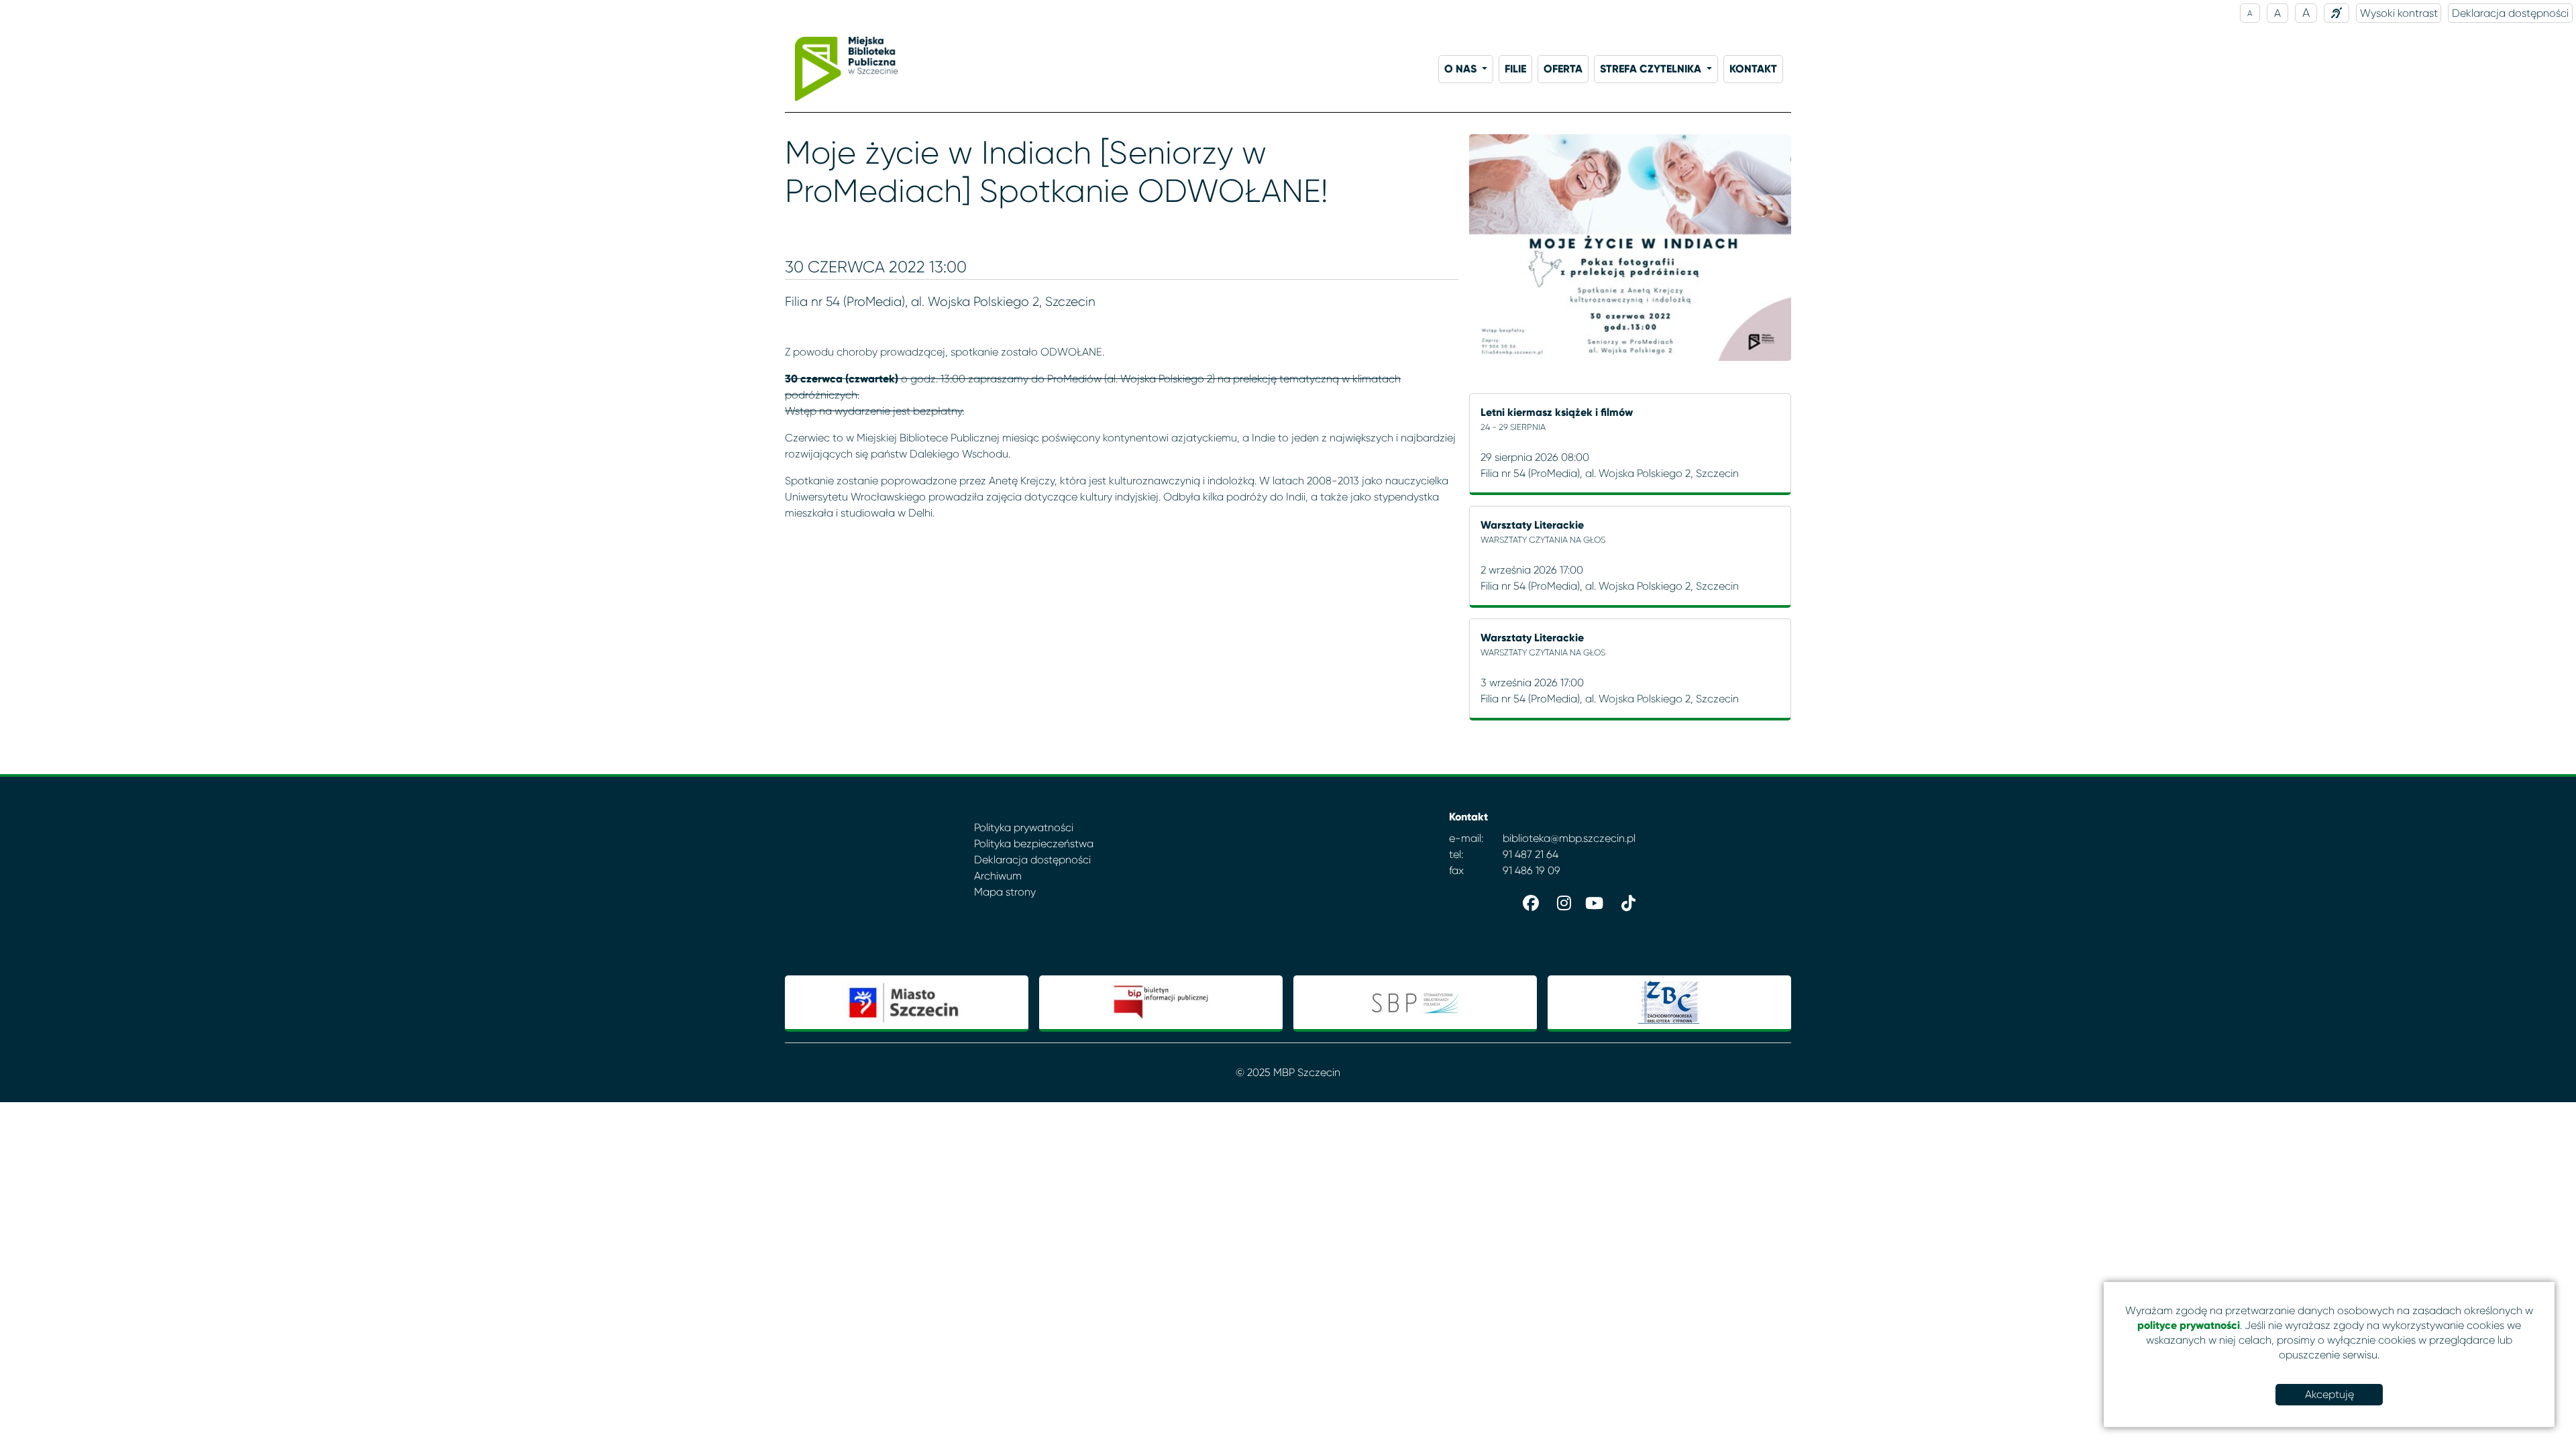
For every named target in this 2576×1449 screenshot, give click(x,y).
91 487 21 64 (1531, 854)
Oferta (1563, 69)
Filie (1515, 69)
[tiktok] (1625, 900)
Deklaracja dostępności (2510, 13)
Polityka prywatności (1024, 827)
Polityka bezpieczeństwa (1034, 844)
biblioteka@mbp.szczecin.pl (1569, 838)
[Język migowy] (2337, 13)
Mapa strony (1005, 892)
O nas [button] (1462, 69)
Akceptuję (2329, 1394)
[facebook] (1528, 900)
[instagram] (1560, 900)
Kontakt (1753, 69)
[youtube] (1593, 900)
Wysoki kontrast (2399, 13)
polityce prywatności (2189, 1325)
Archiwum (998, 876)
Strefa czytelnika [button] (1652, 69)
